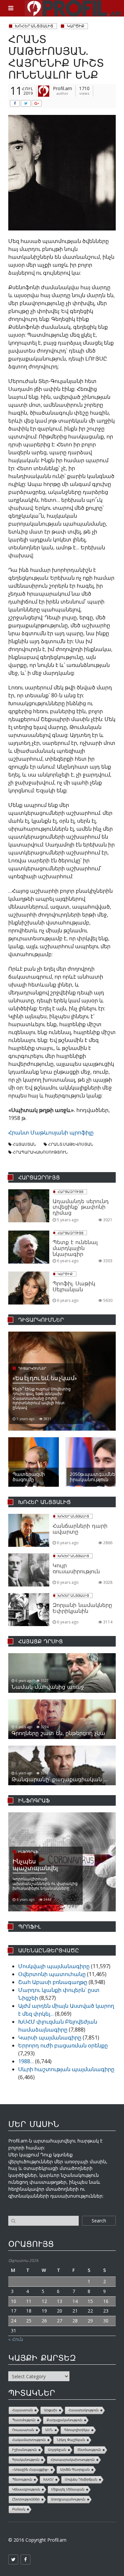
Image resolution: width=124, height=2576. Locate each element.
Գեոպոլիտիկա (77, 2430)
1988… (26, 2061)
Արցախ (51, 2410)
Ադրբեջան (57, 2450)
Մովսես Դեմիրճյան (81, 2479)
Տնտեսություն (89, 2450)
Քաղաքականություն (64, 2420)
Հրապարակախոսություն (40, 1152)
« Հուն (16, 2339)
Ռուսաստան (23, 2430)
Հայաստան (24, 1144)
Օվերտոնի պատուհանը (52, 1974)
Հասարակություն (83, 2410)
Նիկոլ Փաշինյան (71, 2440)
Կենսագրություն (26, 2489)
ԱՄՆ (49, 2430)
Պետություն (22, 2479)
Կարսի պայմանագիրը (50, 2037)
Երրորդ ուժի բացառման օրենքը (63, 2045)
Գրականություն (26, 2460)
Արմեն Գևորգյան (75, 2470)
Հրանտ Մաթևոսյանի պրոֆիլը (51, 1132)
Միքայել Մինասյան (68, 2489)
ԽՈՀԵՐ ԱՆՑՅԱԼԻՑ (34, 26)
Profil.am (62, 88)
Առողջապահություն (68, 2499)
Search (99, 2221)
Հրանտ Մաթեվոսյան (71, 1144)
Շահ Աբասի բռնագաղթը (53, 1982)
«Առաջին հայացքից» (31, 2470)
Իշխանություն (24, 2450)
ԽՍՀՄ (48, 2479)
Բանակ (19, 2509)
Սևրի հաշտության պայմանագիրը (66, 2069)
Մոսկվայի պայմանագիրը (54, 1966)
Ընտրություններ (26, 2499)
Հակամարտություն (29, 2440)
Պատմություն (24, 2420)
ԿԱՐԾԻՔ (76, 26)
